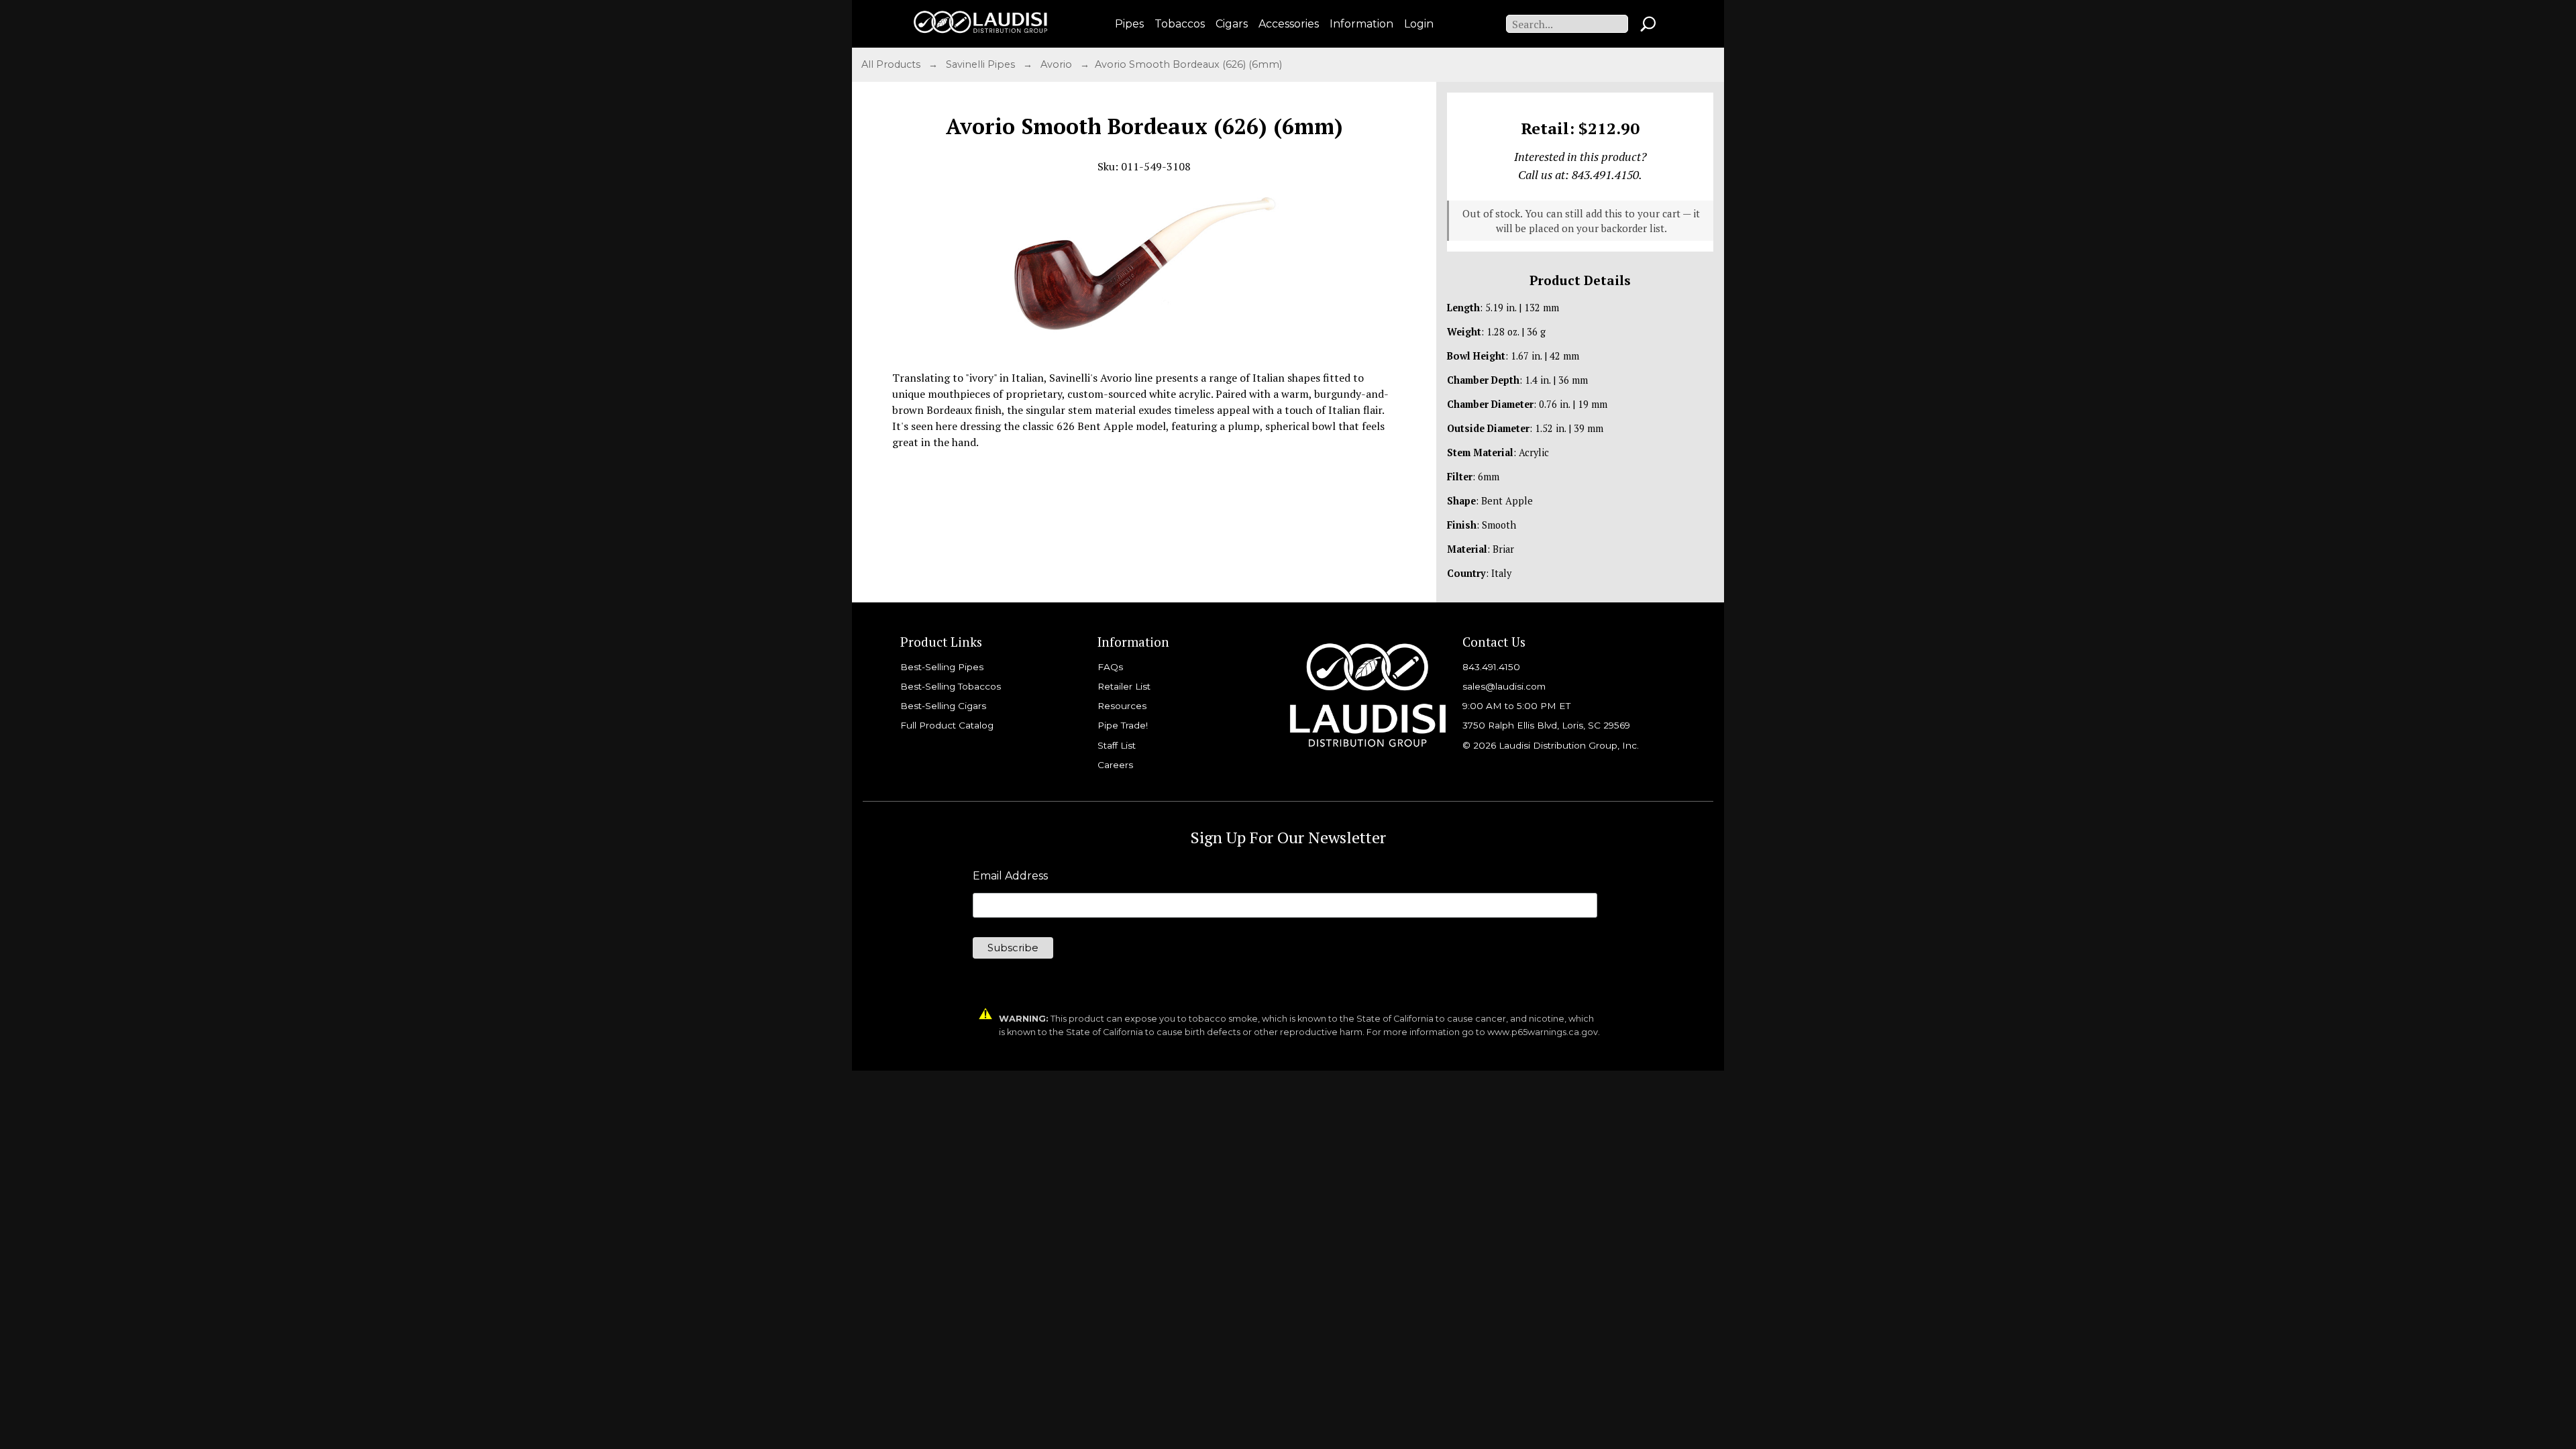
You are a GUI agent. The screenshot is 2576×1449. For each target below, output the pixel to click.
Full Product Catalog (947, 725)
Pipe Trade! (1123, 725)
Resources (1122, 706)
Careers (1115, 765)
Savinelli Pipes (982, 64)
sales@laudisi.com (1504, 686)
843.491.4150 (1491, 667)
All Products (892, 64)
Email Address (1010, 876)
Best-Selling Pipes (942, 667)
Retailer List (1124, 686)
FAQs (1110, 667)
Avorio (1058, 64)
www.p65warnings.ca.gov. (1544, 1032)
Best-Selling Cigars (943, 706)
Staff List (1117, 745)
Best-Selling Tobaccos (951, 686)
